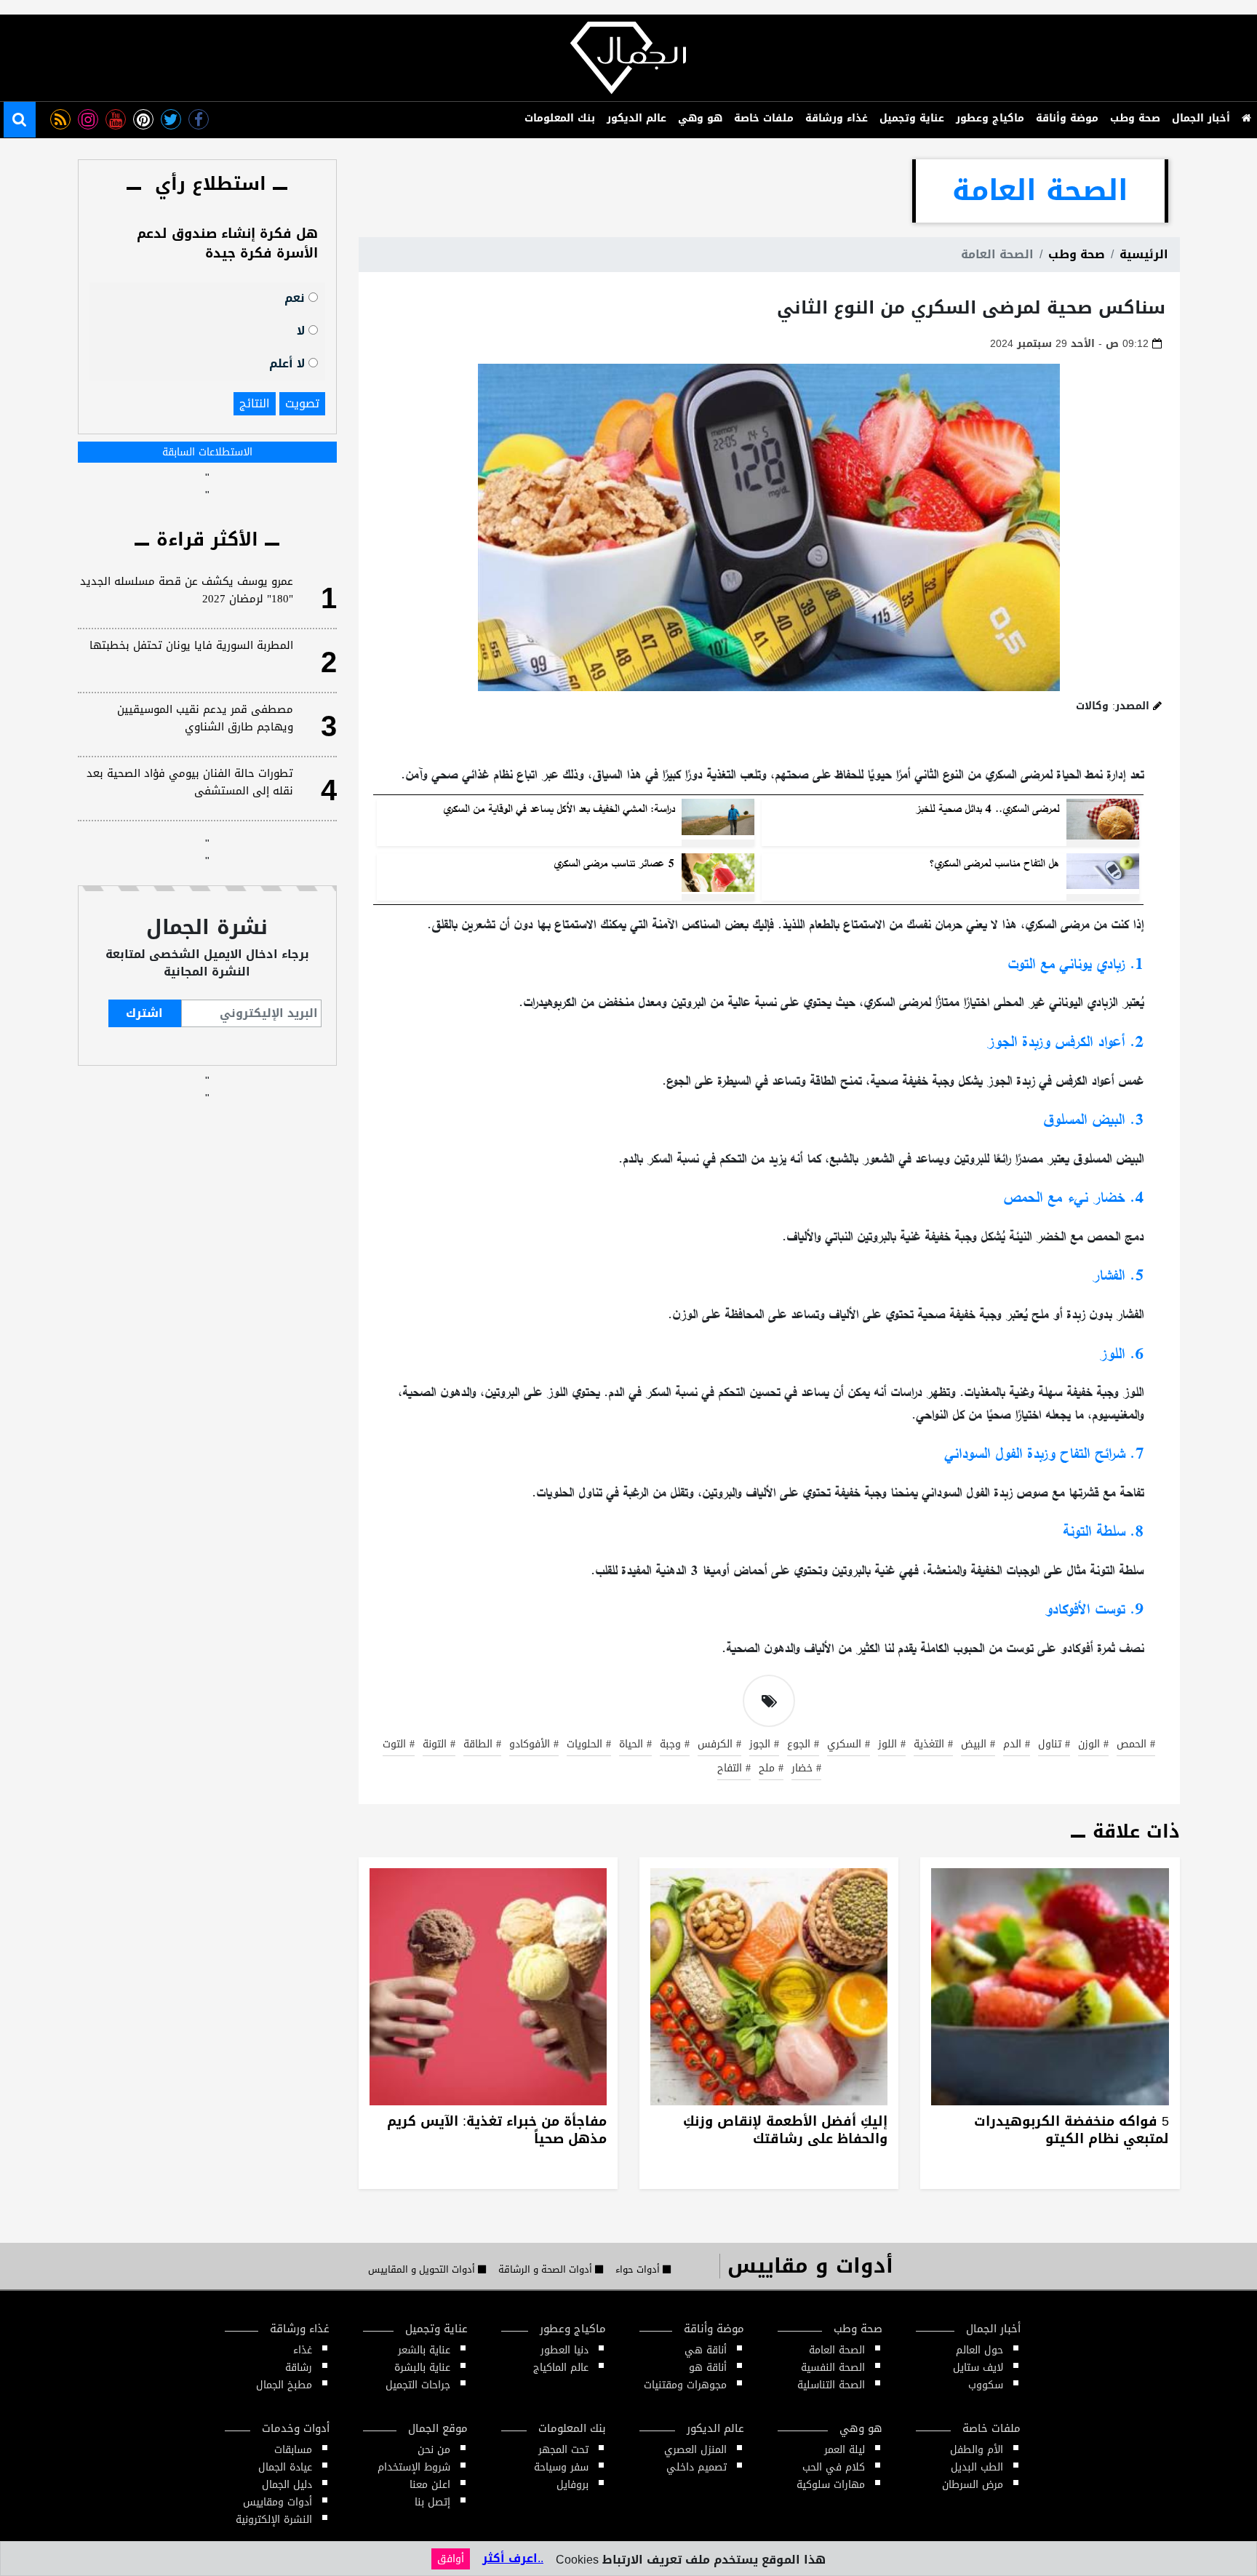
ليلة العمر (845, 2450)
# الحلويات (589, 1745)
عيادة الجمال (285, 2467)
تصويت (302, 403)
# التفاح (734, 1769)
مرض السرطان (973, 2485)
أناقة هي (706, 2350)
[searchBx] (20, 120)
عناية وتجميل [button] (912, 118)
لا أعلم (289, 363)
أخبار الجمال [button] (1201, 118)
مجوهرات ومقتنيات (685, 2385)
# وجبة (675, 1745)
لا (303, 330)
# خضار (806, 1769)
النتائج (255, 403)
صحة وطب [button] (1135, 118)
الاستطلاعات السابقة (207, 452)
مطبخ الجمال (284, 2385)
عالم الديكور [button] (637, 118)
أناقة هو (708, 2368)
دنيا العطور (564, 2350)
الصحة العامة (837, 2350)
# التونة (439, 1745)
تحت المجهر (563, 2450)
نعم (296, 297)
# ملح (771, 1769)
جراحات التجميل (418, 2385)
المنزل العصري (695, 2450)
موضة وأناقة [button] (1067, 118)
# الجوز (764, 1745)
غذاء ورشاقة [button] (837, 118)
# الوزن (1093, 1745)
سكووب (986, 2385)
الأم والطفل (977, 2450)
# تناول (1054, 1745)
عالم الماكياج (561, 2368)
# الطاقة (482, 1745)
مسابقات (293, 2450)
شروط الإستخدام (414, 2467)
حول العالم (979, 2350)
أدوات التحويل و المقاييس (423, 2270)
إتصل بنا (432, 2502)
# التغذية (933, 1745)
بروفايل (572, 2485)
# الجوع (803, 1745)
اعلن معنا (430, 2485)
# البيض (978, 1745)
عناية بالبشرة (422, 2368)
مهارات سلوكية (831, 2485)
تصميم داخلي (697, 2467)
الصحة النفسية (833, 2368)
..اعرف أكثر (513, 2558)
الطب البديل (977, 2467)
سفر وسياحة (561, 2467)
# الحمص (1136, 1745)
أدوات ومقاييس (278, 2502)
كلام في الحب (834, 2467)
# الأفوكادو (534, 1745)
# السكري (849, 1745)
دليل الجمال (287, 2485)
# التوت (399, 1745)
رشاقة (299, 2368)
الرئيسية (1144, 254)
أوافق (451, 2559)
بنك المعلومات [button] (560, 118)
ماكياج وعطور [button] (990, 118)
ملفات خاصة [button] (764, 118)
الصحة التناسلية (831, 2385)
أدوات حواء (639, 2270)
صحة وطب (1077, 254)
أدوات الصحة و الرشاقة (547, 2270)
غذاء (303, 2350)
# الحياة (635, 1745)
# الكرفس (719, 1745)
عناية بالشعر (424, 2350)
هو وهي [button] (700, 118)
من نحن (434, 2450)
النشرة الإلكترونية (274, 2520)
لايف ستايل (978, 2368)
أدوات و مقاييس (810, 2266)
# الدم (1017, 1745)
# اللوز (892, 1745)
